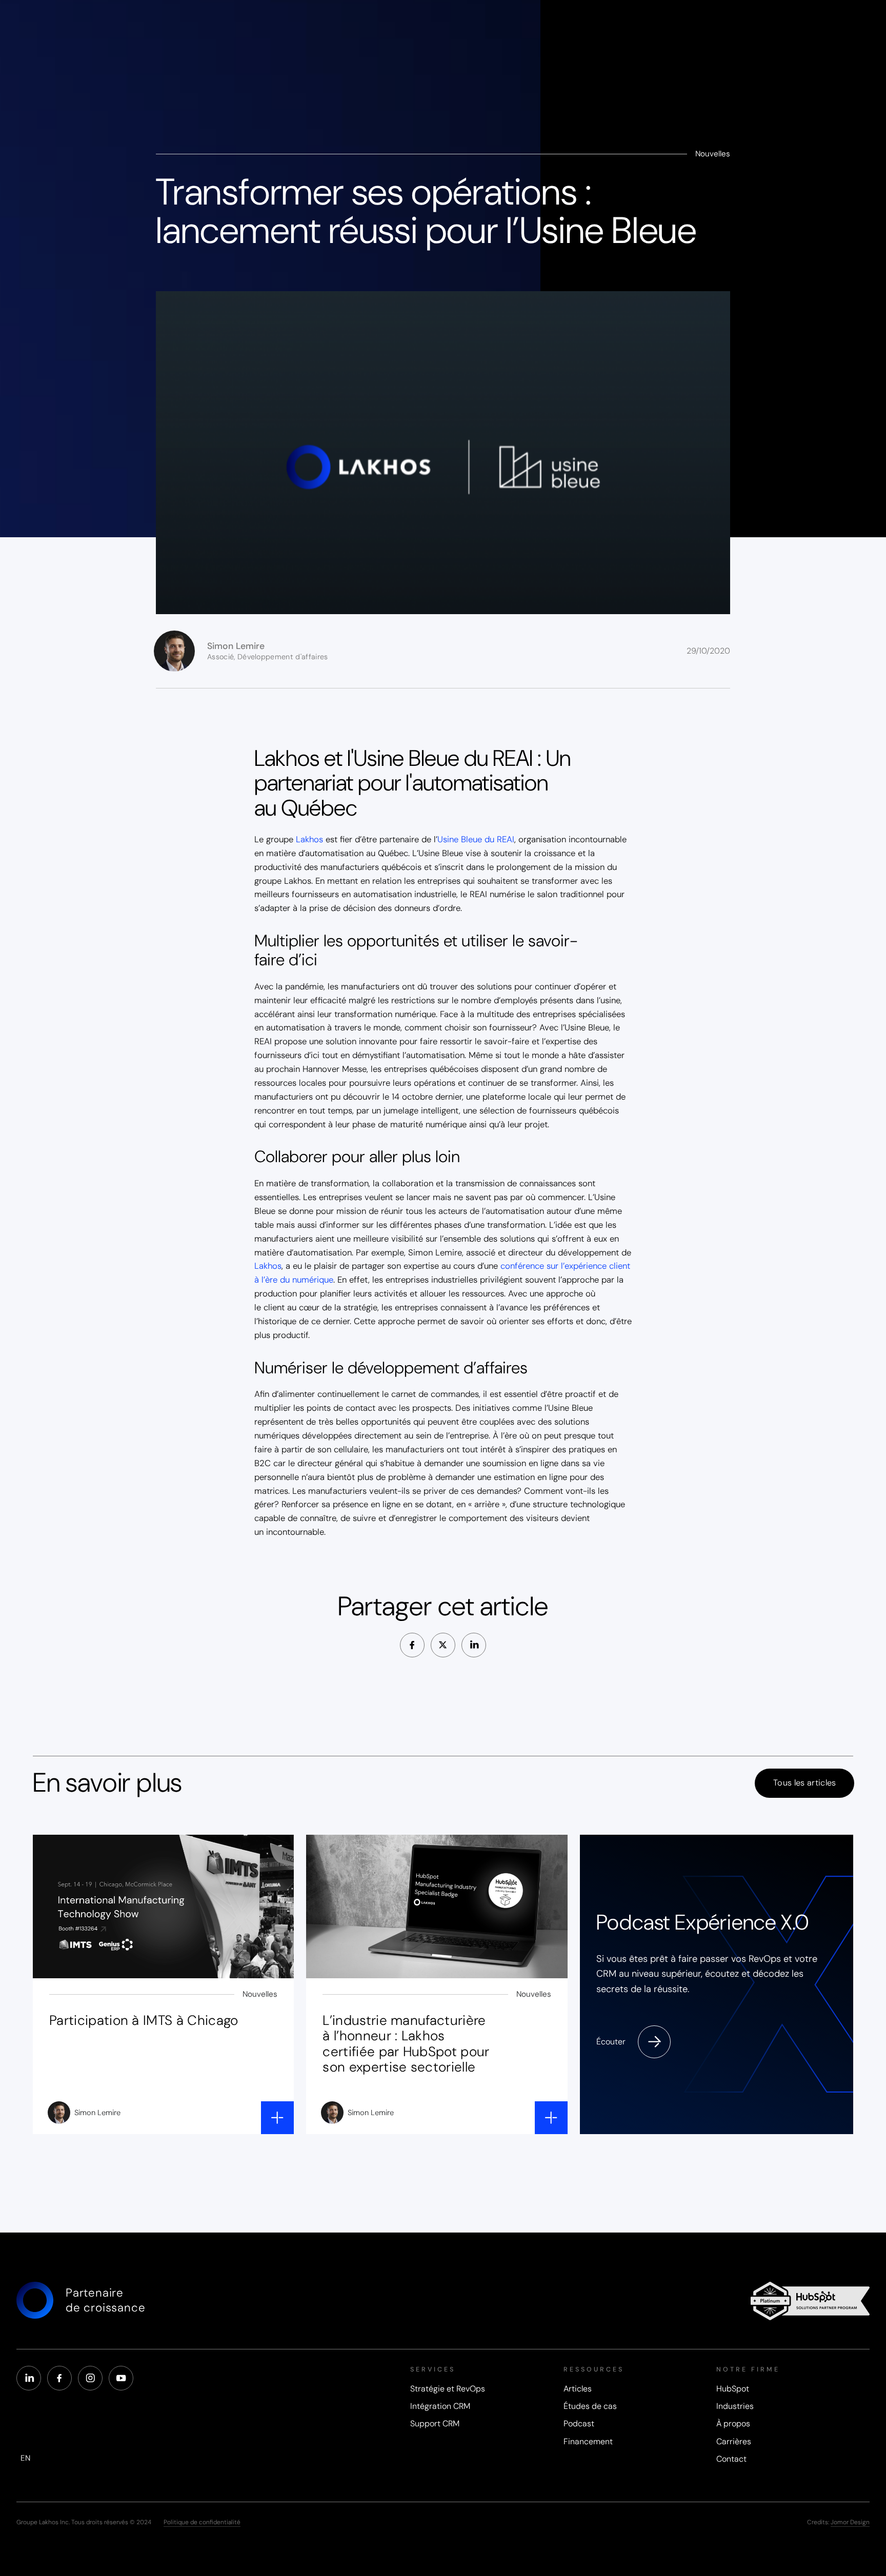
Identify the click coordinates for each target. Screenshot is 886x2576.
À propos (733, 2424)
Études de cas (590, 2407)
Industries (735, 2407)
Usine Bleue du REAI (476, 839)
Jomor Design (850, 2522)
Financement (588, 2442)
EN (25, 2458)
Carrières (734, 2442)
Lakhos (309, 839)
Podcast (579, 2424)
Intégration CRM (440, 2407)
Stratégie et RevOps (448, 2389)
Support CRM (435, 2424)
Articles (578, 2389)
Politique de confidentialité (202, 2522)
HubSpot (733, 2389)
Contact (731, 2460)
